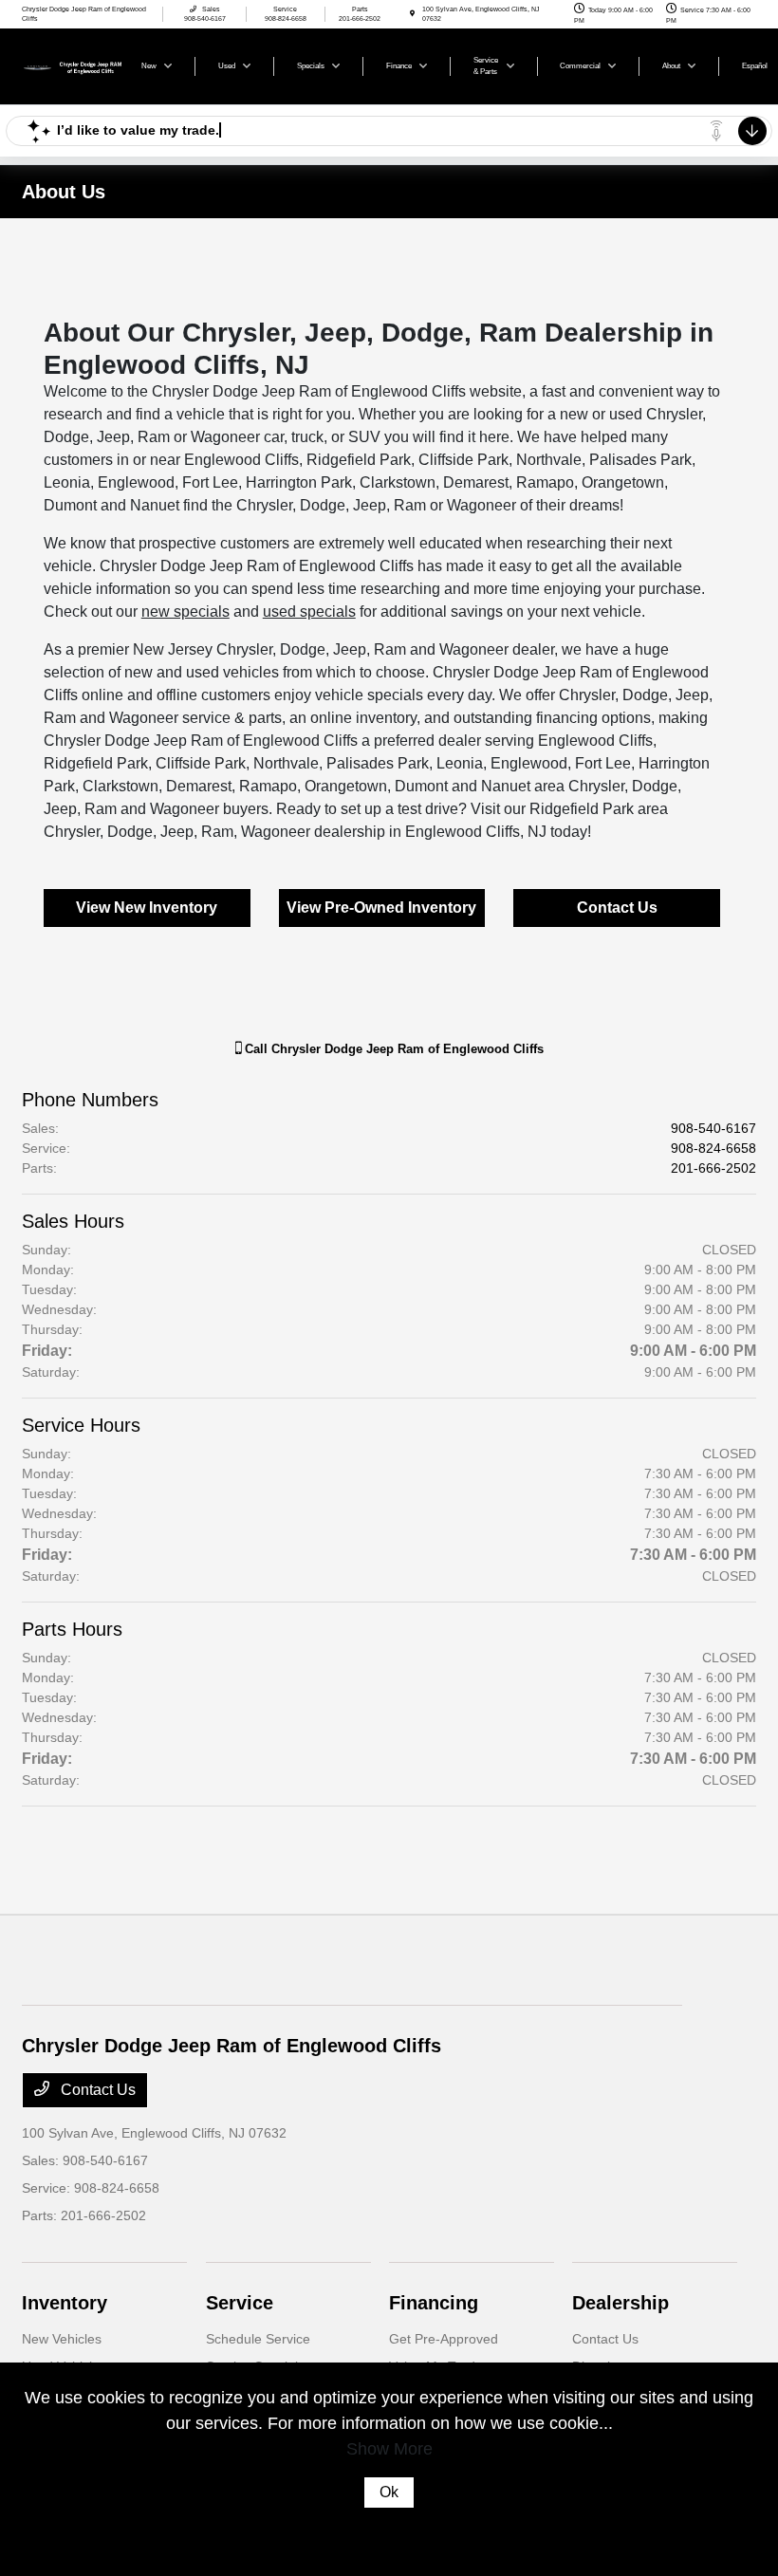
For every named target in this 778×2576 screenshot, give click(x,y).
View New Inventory (147, 908)
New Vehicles (62, 2339)
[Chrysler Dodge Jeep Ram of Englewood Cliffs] (73, 65)
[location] (412, 14)
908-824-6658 (713, 1148)
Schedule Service (258, 2339)
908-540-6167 (713, 1128)
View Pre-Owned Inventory (381, 908)
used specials (309, 612)
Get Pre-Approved (444, 2339)
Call (392, 1049)
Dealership (621, 2303)
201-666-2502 (713, 1168)
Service (240, 2303)
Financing (434, 2303)
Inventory (65, 2303)
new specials (185, 612)
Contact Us (617, 908)
